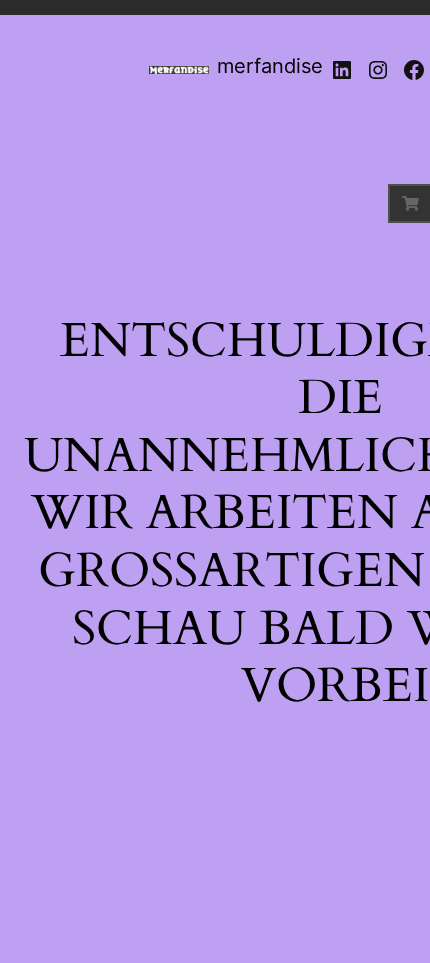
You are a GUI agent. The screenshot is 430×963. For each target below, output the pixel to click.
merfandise (270, 66)
